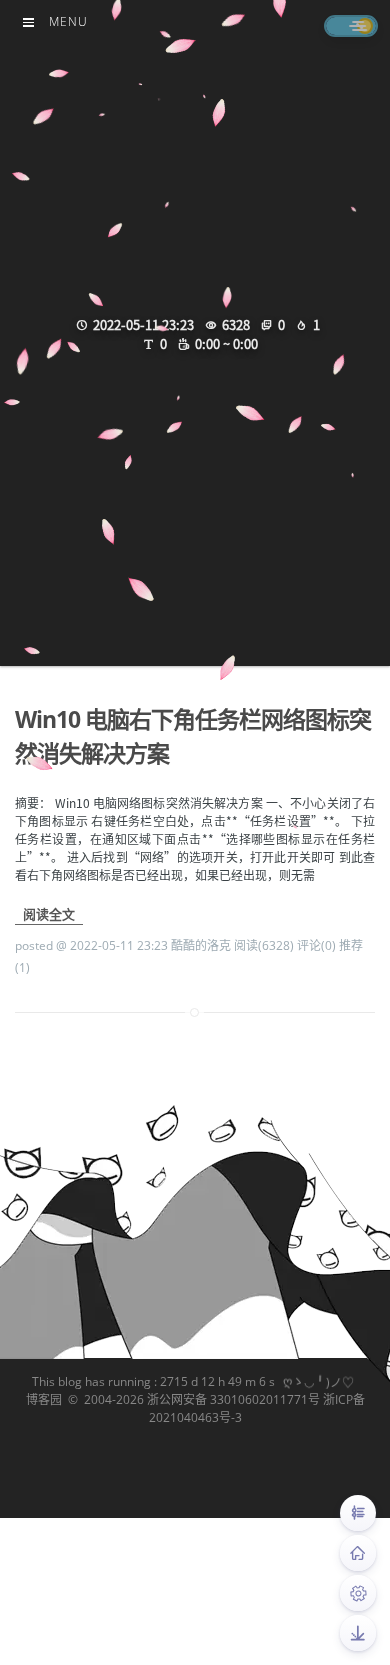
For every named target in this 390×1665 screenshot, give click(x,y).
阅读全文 (49, 913)
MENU (68, 21)
